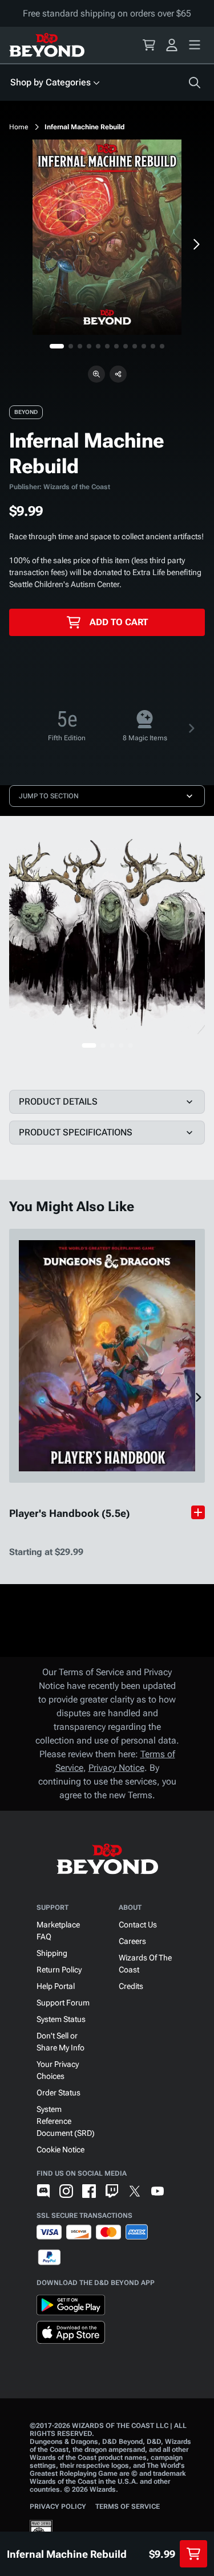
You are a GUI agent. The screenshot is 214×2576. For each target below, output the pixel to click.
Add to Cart (119, 622)
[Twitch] (112, 2191)
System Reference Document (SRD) (66, 2121)
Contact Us (138, 1925)
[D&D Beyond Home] (47, 45)
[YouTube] (158, 2191)
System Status (61, 2019)
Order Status (58, 2093)
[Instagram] (66, 2191)
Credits (131, 1986)
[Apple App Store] (71, 2335)
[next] (196, 244)
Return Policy (59, 1970)
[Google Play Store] (71, 2307)
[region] (107, 237)
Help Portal (56, 1986)
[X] (135, 2191)
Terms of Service (128, 2507)
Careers (132, 1941)
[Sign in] (172, 45)
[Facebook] (89, 2191)
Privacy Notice (116, 1768)
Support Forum (63, 2003)
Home (19, 127)
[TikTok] (180, 2191)
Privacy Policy (58, 2507)
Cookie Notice (60, 2150)
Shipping (52, 1953)
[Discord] (43, 2191)
